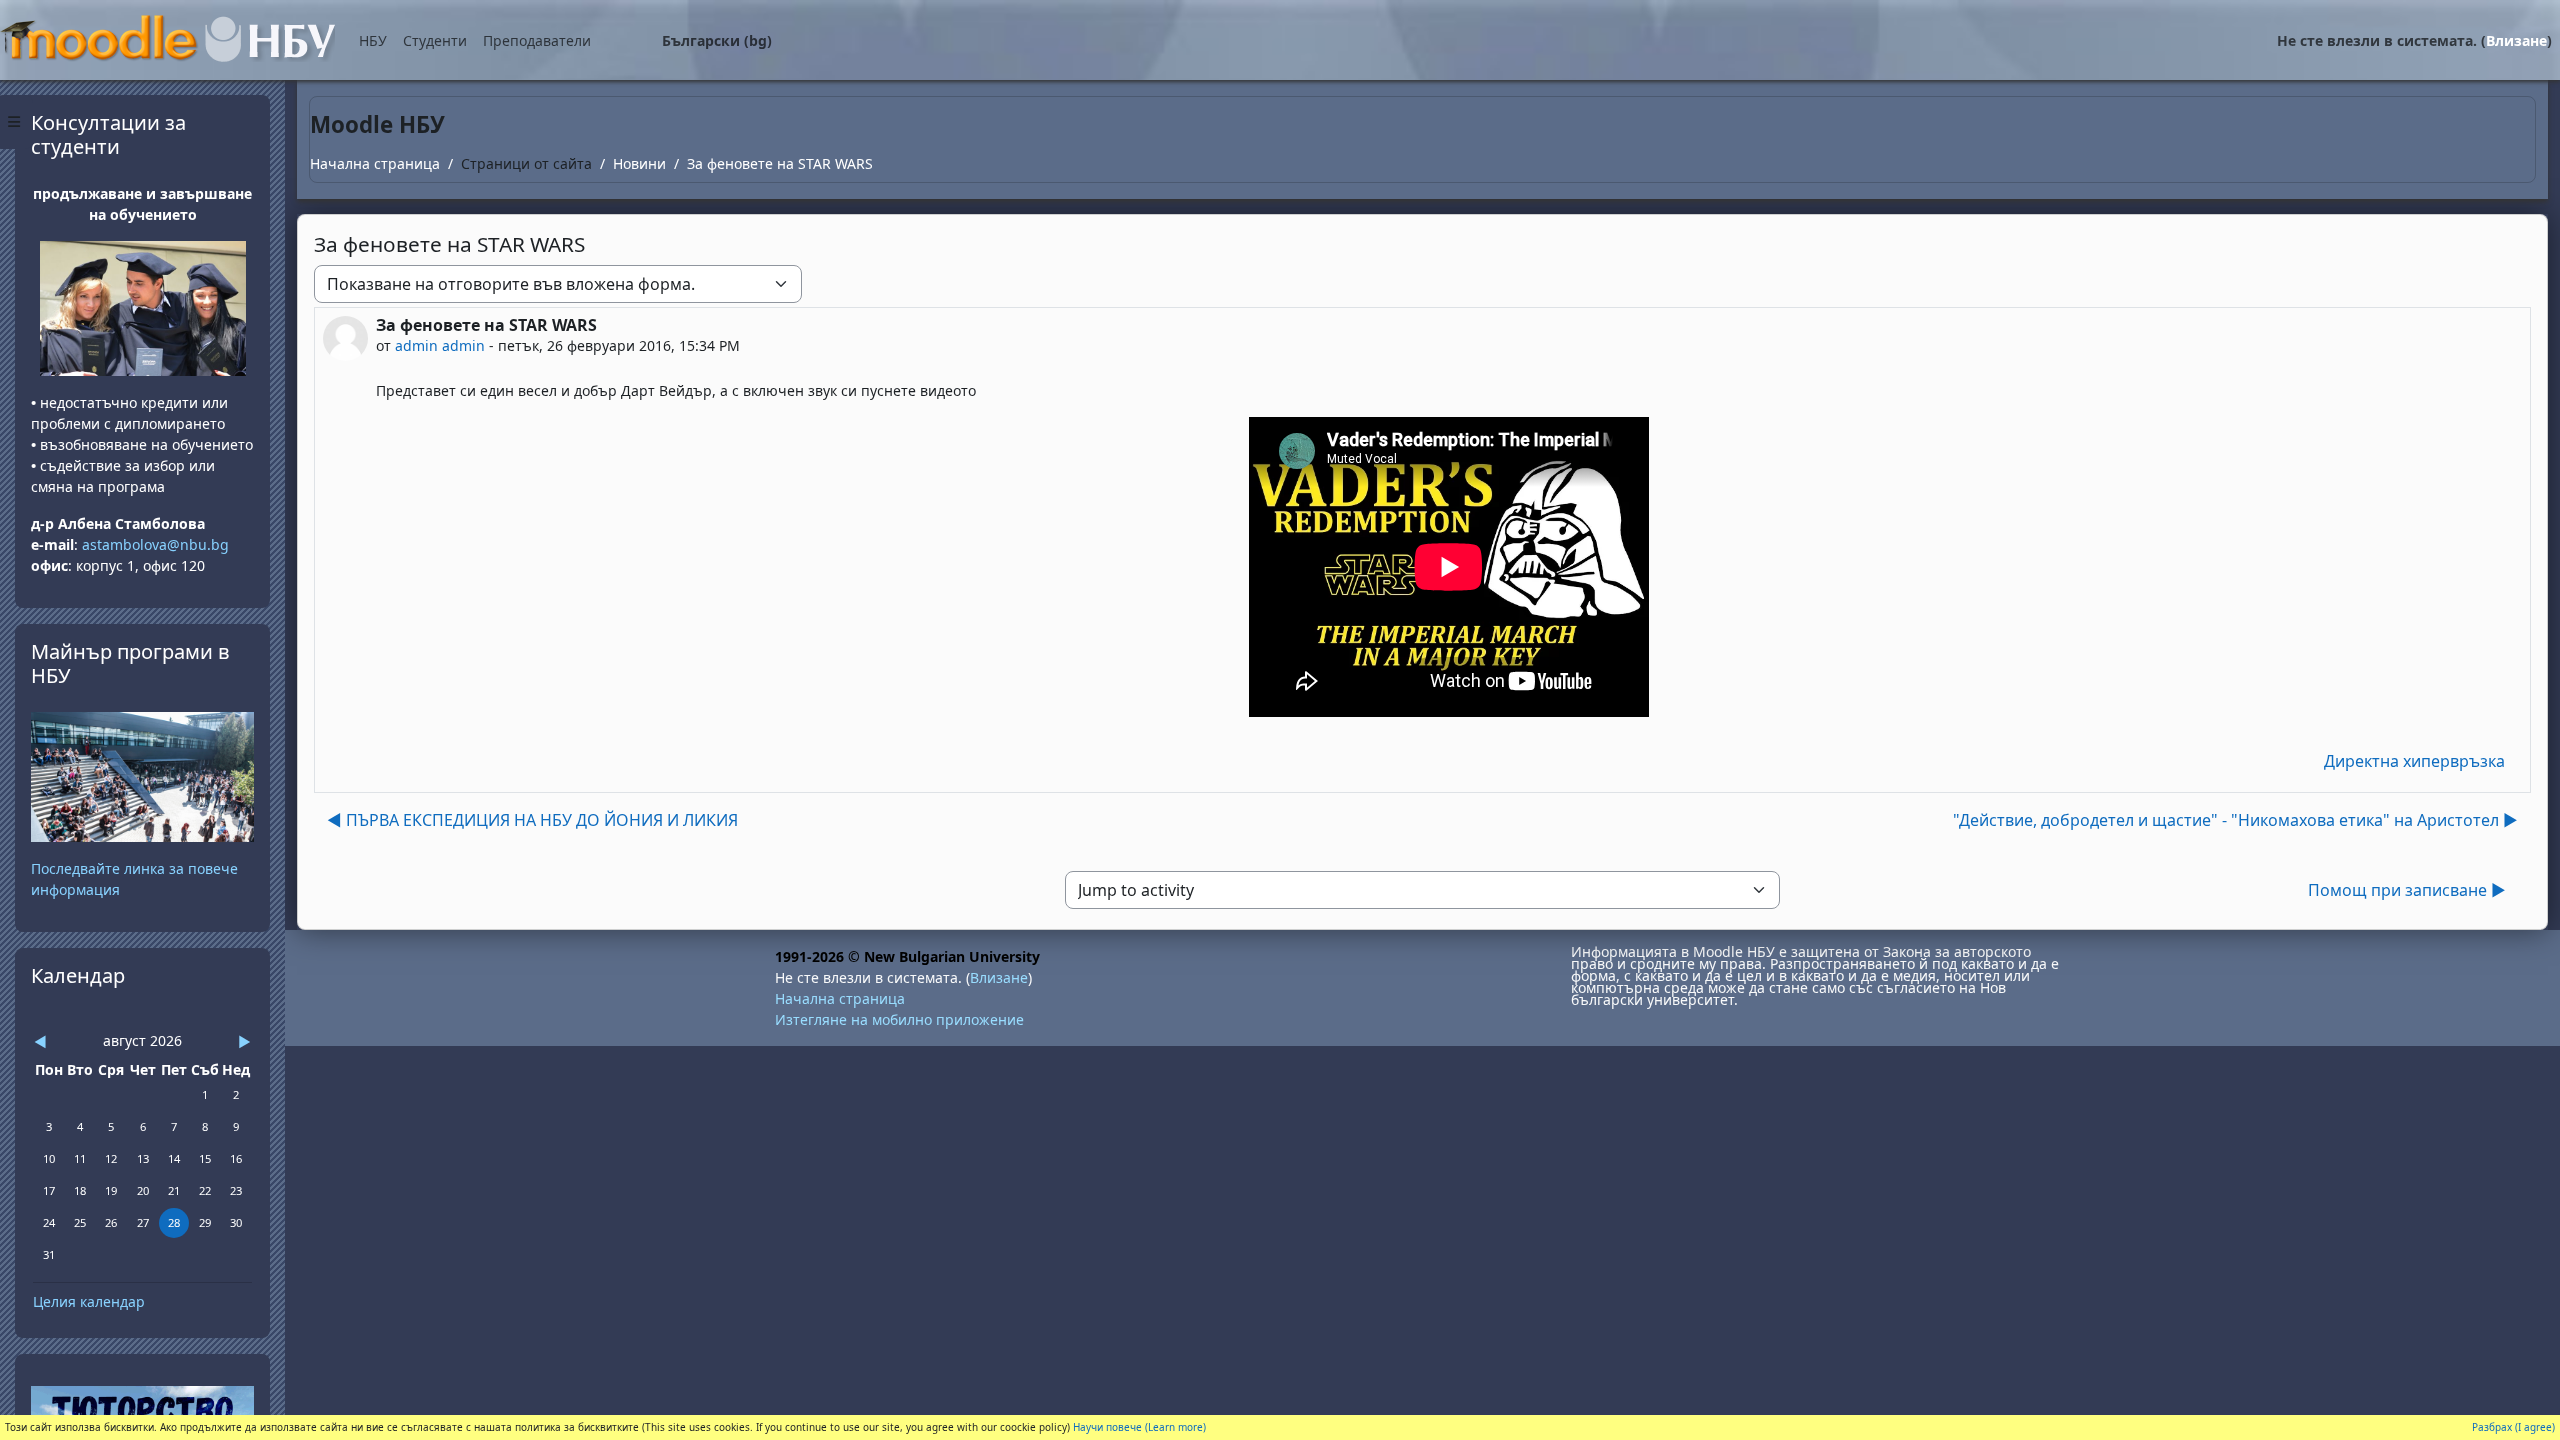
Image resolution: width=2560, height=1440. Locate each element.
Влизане (2516, 40)
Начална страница (375, 163)
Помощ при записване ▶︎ (2407, 890)
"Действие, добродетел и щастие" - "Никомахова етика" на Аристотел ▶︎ (2235, 820)
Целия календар (89, 1301)
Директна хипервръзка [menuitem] (2414, 761)
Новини (639, 163)
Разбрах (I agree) (2513, 1427)
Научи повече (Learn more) (1139, 1427)
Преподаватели (537, 40)
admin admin (440, 345)
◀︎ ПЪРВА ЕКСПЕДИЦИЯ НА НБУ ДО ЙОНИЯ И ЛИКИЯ (532, 820)
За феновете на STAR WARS (780, 163)
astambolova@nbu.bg (157, 544)
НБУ (373, 40)
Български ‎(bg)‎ (717, 40)
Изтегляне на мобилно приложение (899, 1019)
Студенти (435, 40)
